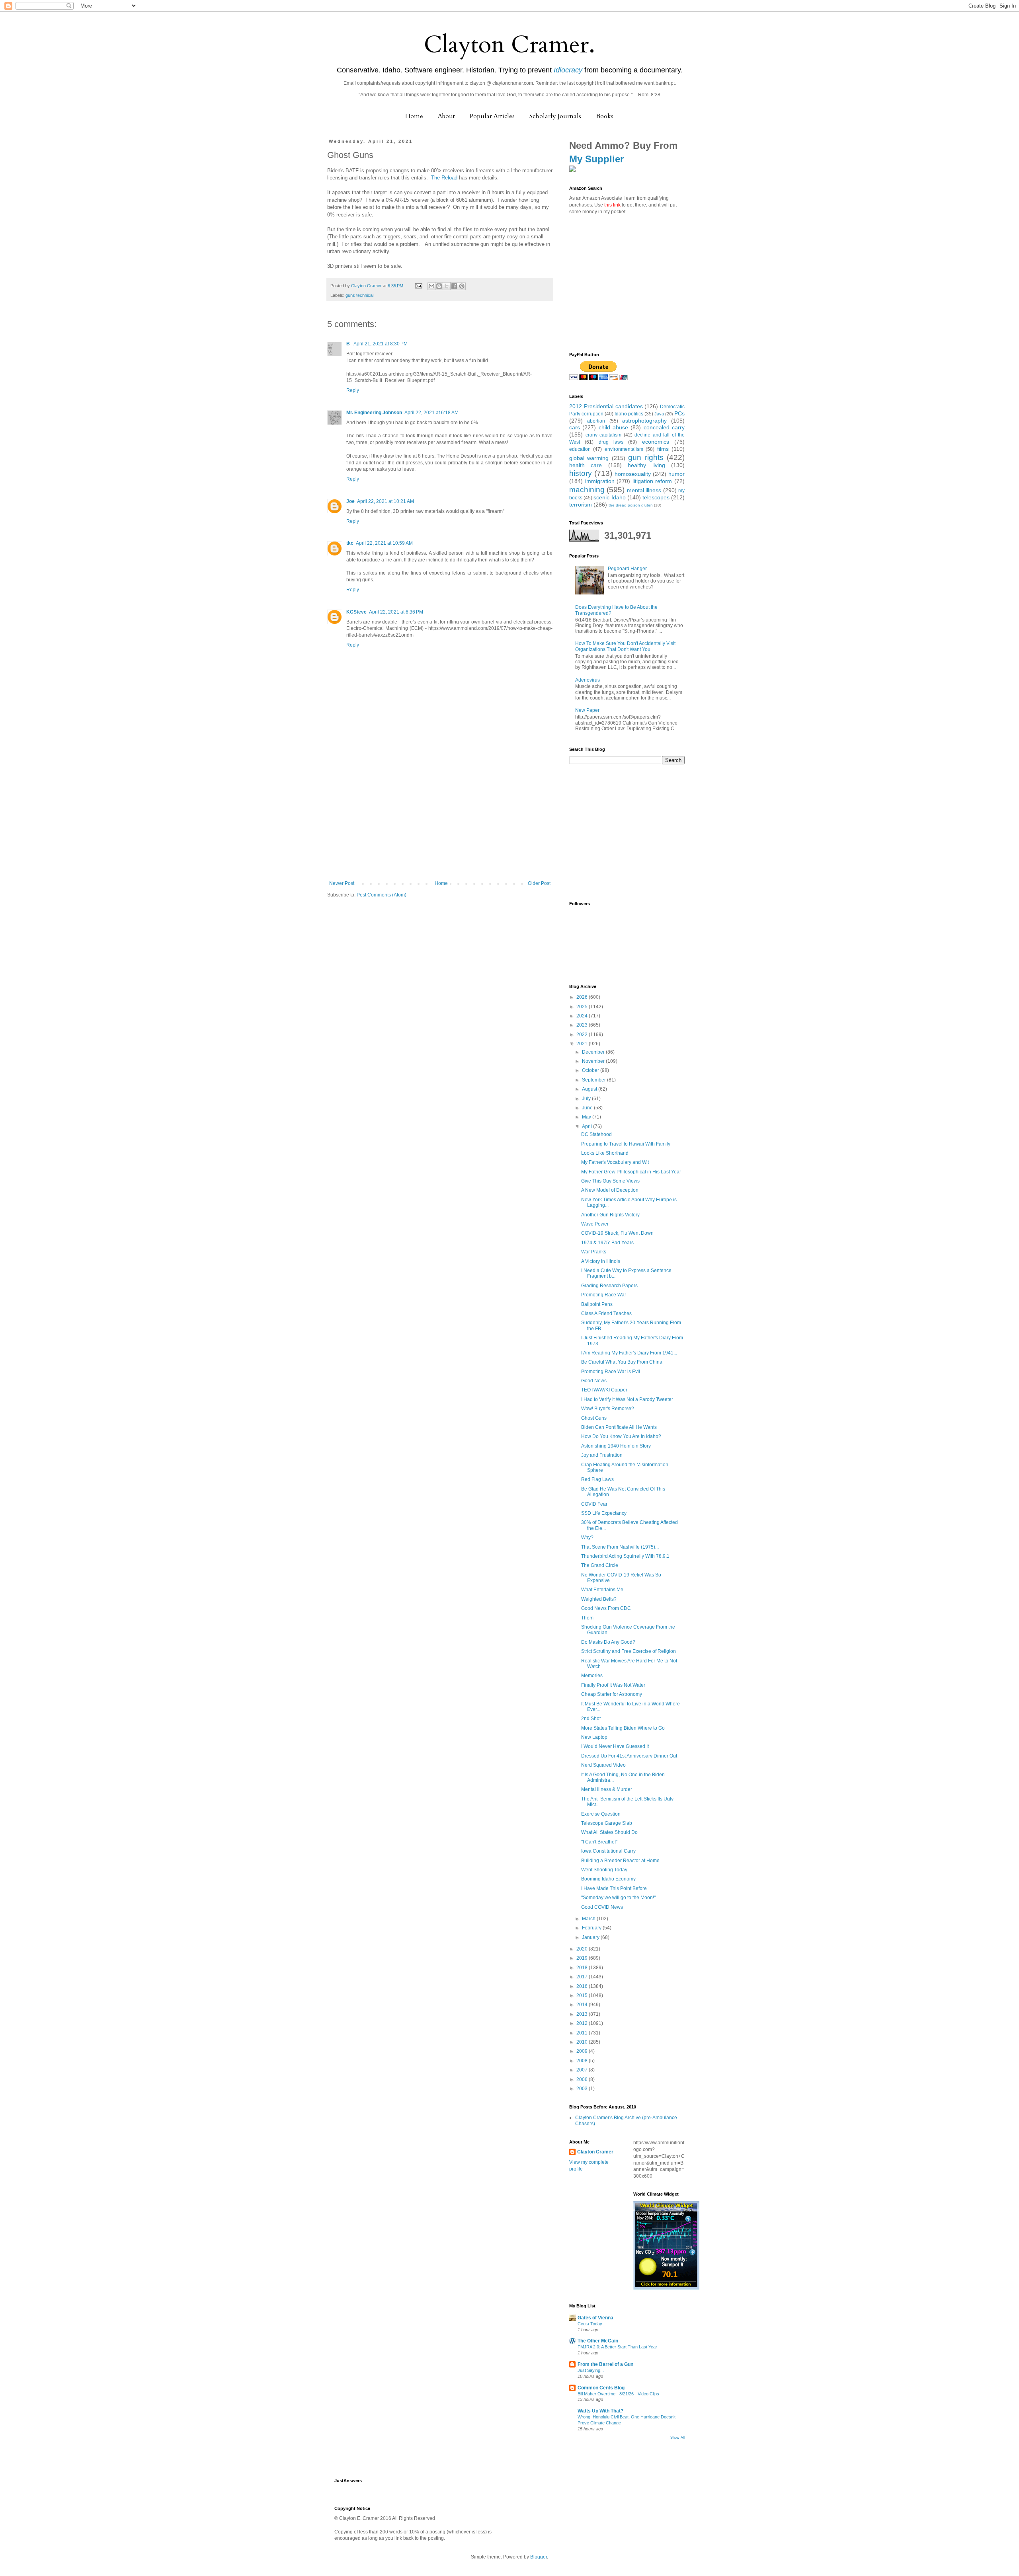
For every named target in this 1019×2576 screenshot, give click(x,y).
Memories (592, 1676)
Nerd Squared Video (603, 1765)
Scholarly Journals (555, 116)
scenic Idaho (609, 497)
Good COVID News (602, 1907)
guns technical (359, 295)
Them (587, 1618)
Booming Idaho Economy (608, 1879)
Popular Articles (492, 116)
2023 (583, 1025)
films (663, 449)
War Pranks (594, 1252)
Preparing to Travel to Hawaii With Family (626, 1144)
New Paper (587, 710)
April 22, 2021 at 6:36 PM (396, 612)
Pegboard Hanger (627, 569)
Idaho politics (629, 414)
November (594, 1061)
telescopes (656, 497)
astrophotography (644, 421)
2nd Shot (591, 1719)
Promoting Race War (604, 1295)
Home (414, 116)
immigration (600, 481)
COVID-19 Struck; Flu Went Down (617, 1233)
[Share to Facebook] (454, 286)
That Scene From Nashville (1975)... (620, 1547)
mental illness (644, 490)
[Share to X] (447, 286)
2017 (583, 1977)
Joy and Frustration (602, 1455)
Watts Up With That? (600, 2411)
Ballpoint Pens (597, 1304)
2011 (583, 2033)
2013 (583, 2014)
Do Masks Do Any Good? (608, 1642)
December (594, 1052)
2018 (583, 1968)
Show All (677, 2438)
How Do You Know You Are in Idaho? (621, 1436)
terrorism (581, 505)
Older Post (539, 883)
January (591, 1937)
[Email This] (431, 286)
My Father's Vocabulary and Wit (615, 1162)
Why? (587, 1537)
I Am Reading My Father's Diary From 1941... (629, 1353)
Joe (350, 501)
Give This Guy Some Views (610, 1181)
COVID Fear (594, 1504)
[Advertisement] (440, 821)
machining (587, 490)
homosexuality (633, 474)
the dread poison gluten (631, 505)
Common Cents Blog (601, 2388)
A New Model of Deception (610, 1190)
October (591, 1070)
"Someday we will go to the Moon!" (618, 1898)
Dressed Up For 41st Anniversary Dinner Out (629, 1756)
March (589, 1919)
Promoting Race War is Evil (611, 1372)
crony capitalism (604, 435)
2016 (583, 1986)
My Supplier (596, 159)
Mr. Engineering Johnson (374, 413)
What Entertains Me (602, 1590)
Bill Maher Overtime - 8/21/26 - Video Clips (618, 2394)
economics (656, 442)
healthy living (646, 465)
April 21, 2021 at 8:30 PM (381, 344)
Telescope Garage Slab (607, 1823)
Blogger (539, 2557)
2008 (583, 2061)
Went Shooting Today (604, 1870)
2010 (583, 2042)
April (588, 1126)
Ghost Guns (594, 1418)
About (446, 116)
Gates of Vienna (595, 2318)
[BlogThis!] (439, 286)
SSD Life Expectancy (604, 1513)
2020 (583, 1949)
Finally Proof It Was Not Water (613, 1685)
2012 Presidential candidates (606, 406)
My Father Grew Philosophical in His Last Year (631, 1172)
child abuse (613, 427)
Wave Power (595, 1224)
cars (575, 427)
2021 (583, 1044)
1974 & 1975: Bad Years (607, 1243)
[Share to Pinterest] (462, 286)
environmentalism (624, 449)
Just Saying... (591, 2370)
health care (586, 465)
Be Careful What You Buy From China (622, 1362)
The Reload (444, 178)
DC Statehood (596, 1134)
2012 (583, 2023)
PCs (679, 413)
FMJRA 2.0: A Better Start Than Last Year (617, 2347)
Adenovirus (588, 680)
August (590, 1089)
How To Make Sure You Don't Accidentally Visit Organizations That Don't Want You (625, 646)
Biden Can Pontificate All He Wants (619, 1427)
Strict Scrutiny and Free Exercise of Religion (629, 1651)
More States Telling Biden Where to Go (623, 1728)
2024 (583, 1016)
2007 (583, 2070)
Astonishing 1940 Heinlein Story (616, 1446)
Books (605, 116)
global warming (589, 458)
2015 (583, 1995)
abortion (596, 421)
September (594, 1080)
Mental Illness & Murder (607, 1789)
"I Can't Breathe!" (599, 1842)
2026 (583, 997)
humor (676, 474)
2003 (583, 2089)
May (587, 1117)
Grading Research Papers (609, 1286)
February (592, 1928)
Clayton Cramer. (509, 45)
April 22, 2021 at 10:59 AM (384, 543)
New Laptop (594, 1737)
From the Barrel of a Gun (605, 2364)
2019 (583, 1958)
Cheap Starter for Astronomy (612, 1694)
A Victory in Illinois (601, 1261)
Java (659, 414)
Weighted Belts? (599, 1599)
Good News (594, 1381)
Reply (353, 390)
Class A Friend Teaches (606, 1313)
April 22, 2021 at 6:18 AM (431, 413)
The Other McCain (598, 2341)
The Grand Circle (600, 1565)
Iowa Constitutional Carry (608, 1851)
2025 (583, 1007)
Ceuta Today (590, 2324)
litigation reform (652, 481)
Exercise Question (601, 1814)
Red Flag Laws (597, 1479)
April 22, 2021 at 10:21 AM (386, 501)
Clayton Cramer (595, 2152)
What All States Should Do (609, 1832)
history (581, 473)
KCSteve (356, 612)
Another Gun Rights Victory (610, 1215)
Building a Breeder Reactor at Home (620, 1861)
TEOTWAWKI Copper (604, 1390)
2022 (583, 1035)
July (587, 1099)
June (588, 1108)
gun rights (646, 457)
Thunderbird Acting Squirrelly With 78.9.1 (625, 1556)
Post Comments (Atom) (382, 895)
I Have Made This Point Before (614, 1888)
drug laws (611, 442)
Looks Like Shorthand (605, 1153)
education (580, 449)
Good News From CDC (606, 1608)
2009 (583, 2051)
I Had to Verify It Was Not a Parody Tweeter (627, 1399)
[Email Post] (418, 286)
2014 (583, 2005)
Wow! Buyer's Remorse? (608, 1409)
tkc (350, 543)
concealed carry (664, 427)
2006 (583, 2079)
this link (612, 205)
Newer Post (342, 883)
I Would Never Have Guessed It (615, 1746)
